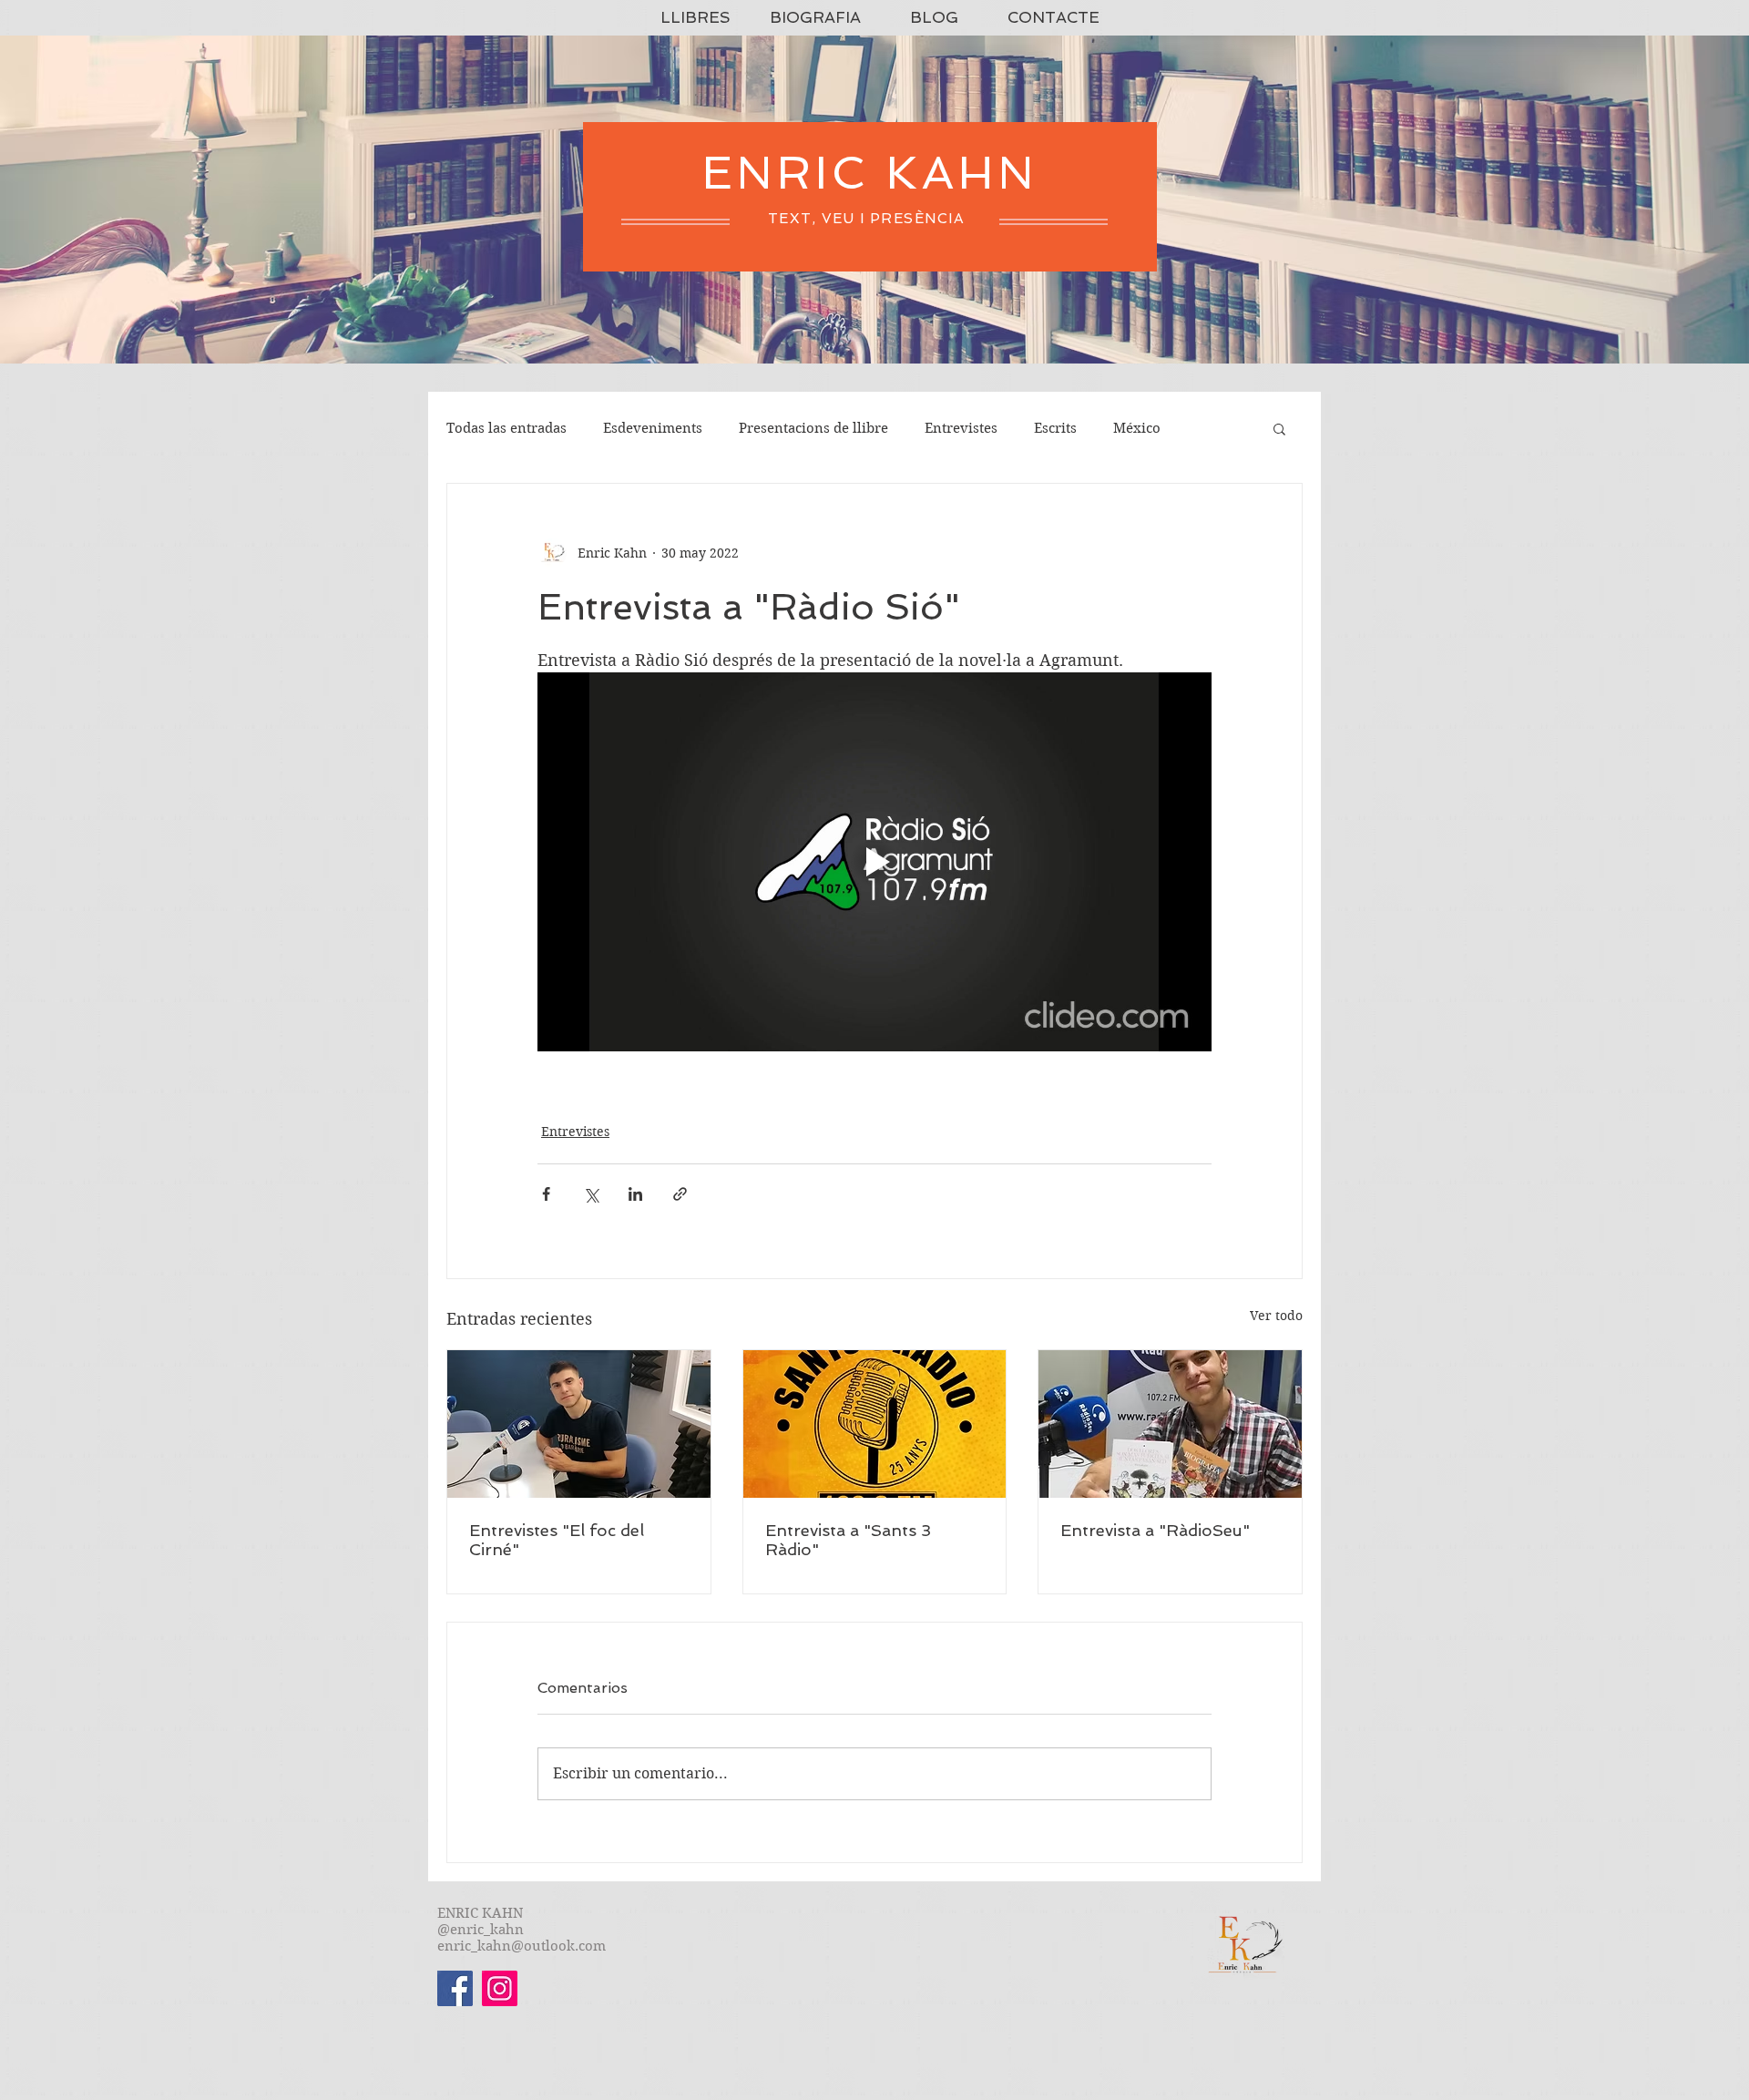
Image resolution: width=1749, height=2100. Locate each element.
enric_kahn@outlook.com (522, 1946)
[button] (1279, 428)
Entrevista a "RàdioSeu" (1155, 1530)
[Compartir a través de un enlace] (680, 1194)
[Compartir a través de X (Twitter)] (591, 1194)
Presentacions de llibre (813, 428)
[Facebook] (455, 1988)
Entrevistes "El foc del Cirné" (557, 1540)
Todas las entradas (506, 428)
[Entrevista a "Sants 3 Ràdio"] (875, 1424)
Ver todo (1276, 1316)
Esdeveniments (653, 428)
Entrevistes (961, 428)
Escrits (1055, 428)
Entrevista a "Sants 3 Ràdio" (848, 1540)
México (1137, 428)
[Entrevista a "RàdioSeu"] (1170, 1424)
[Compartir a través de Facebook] (546, 1194)
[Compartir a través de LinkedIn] (635, 1194)
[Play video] (874, 862)
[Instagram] (500, 1988)
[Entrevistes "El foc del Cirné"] (579, 1424)
